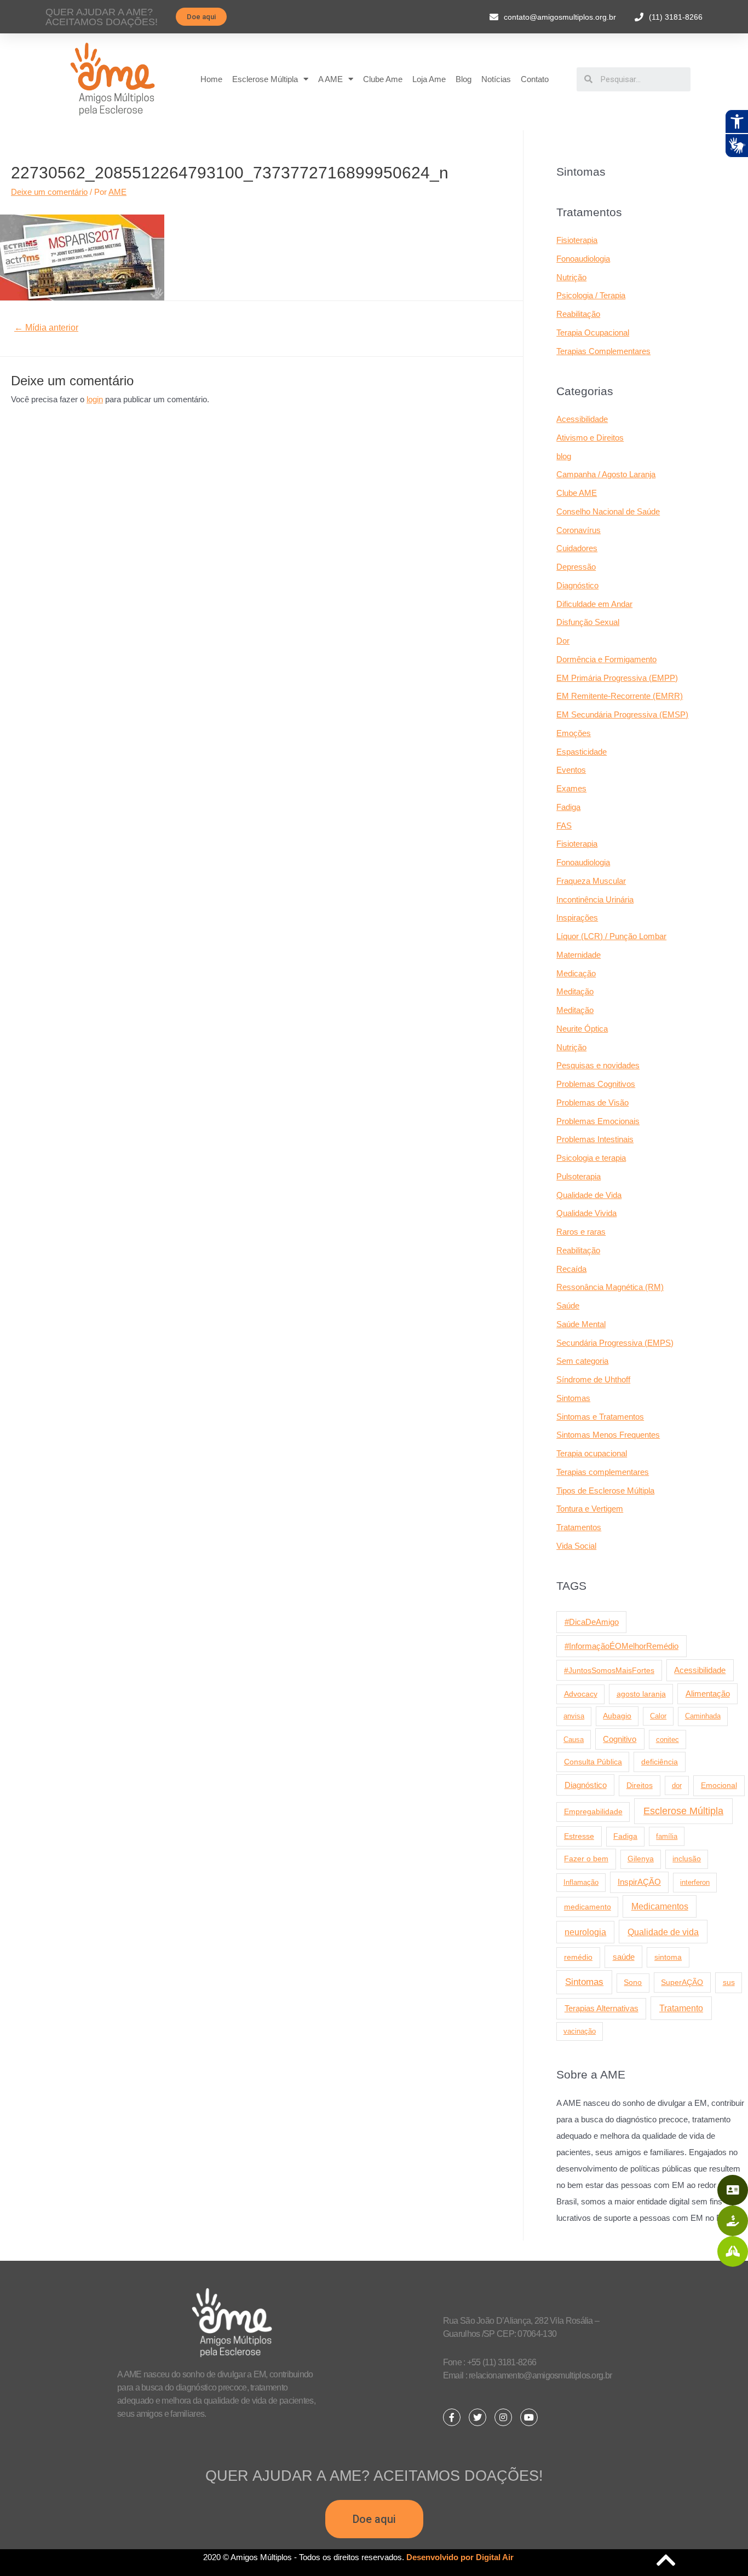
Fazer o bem (586, 1859)
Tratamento (681, 2008)
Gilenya (641, 1859)
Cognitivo (620, 1739)
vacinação (580, 2031)
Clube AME (577, 493)
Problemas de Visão (592, 1102)
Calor (658, 1716)
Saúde (568, 1306)
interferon (695, 1882)
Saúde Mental (581, 1324)
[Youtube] (529, 2417)
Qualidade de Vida (589, 1195)
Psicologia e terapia (591, 1158)
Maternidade (579, 955)
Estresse (579, 1836)
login (95, 399)
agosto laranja (641, 1694)
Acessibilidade (582, 419)
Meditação (575, 991)
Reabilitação (578, 314)
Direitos (640, 1785)
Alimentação (708, 1694)
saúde (624, 1957)
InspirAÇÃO (639, 1882)
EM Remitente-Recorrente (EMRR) (620, 696)
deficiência (660, 1762)
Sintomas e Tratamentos (600, 1417)
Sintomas (573, 1398)
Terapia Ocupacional (593, 332)
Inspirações (577, 917)
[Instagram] (503, 2417)
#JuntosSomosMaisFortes (609, 1670)
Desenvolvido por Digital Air (460, 2557)
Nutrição (571, 277)
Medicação (576, 973)
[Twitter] (477, 2417)
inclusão (687, 1859)
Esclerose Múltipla (265, 79)
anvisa (574, 1716)
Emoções (574, 733)
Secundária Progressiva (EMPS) (615, 1343)
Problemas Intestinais (595, 1139)
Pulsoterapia (579, 1176)
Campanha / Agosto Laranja (606, 474)
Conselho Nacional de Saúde (608, 511)
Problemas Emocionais (598, 1121)
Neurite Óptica (582, 1029)
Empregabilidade (593, 1812)
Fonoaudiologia (583, 259)
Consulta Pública (593, 1762)
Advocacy (581, 1694)
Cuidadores (577, 548)
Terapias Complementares (603, 351)
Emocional (719, 1785)
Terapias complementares (603, 1472)
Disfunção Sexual (588, 622)
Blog (464, 79)
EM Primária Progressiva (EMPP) (617, 678)
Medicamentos (660, 1906)
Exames (571, 788)
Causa (574, 1739)
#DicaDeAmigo (592, 1622)
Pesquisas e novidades (598, 1065)
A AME (330, 79)
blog (564, 456)
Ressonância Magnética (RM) (610, 1287)
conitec (668, 1739)
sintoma (668, 1957)
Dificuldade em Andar (594, 604)
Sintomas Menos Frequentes (608, 1435)
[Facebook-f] (452, 2417)
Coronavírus (579, 530)
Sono (633, 1982)
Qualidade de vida (663, 1932)
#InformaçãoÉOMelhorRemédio (622, 1646)
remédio (578, 1957)
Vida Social (576, 1546)
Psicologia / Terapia (591, 295)
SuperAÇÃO (682, 1982)
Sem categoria (582, 1361)
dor (677, 1785)
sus (729, 1982)
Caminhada (703, 1716)
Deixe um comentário (49, 192)
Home (211, 79)
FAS (564, 826)
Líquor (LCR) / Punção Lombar (611, 936)
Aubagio (617, 1716)
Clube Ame (383, 79)
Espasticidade (582, 752)
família (667, 1836)
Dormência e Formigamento (606, 659)
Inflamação (581, 1882)
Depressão (576, 567)
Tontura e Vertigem (590, 1509)
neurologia (585, 1932)
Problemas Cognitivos (596, 1084)
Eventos (571, 770)
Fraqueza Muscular (591, 881)
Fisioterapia (577, 240)
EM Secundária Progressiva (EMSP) (622, 714)
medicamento (588, 1907)
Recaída (571, 1269)
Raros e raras (581, 1232)
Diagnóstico (577, 585)
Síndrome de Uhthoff (593, 1379)
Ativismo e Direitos (590, 438)
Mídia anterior (46, 328)
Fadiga (568, 807)
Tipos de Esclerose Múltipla (605, 1490)
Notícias (496, 79)
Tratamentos (579, 1527)
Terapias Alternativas (602, 2008)
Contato (535, 79)
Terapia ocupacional (592, 1453)
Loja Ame (429, 79)
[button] (201, 17)
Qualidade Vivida (586, 1213)
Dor (563, 641)
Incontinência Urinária (595, 899)
